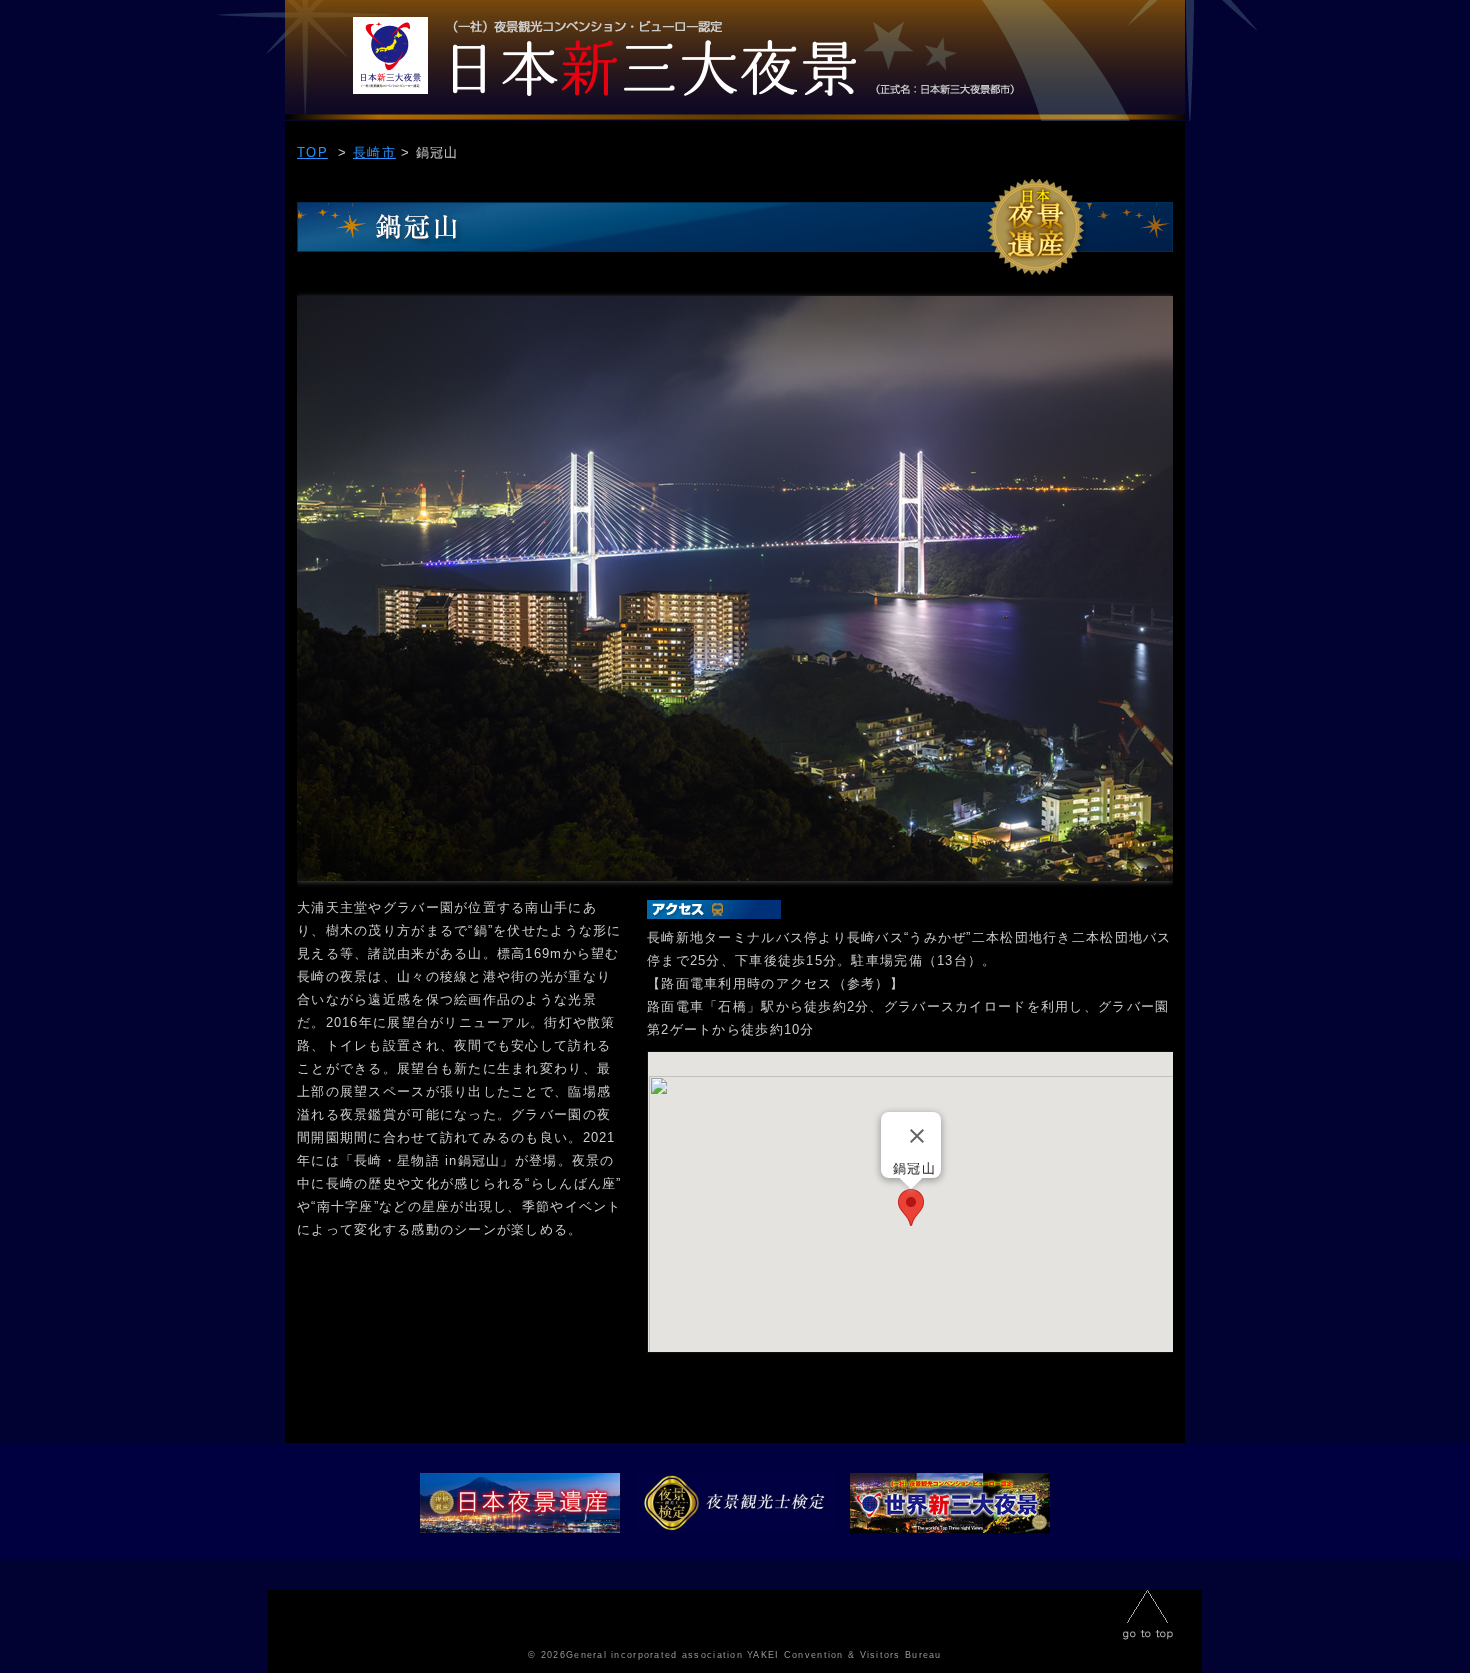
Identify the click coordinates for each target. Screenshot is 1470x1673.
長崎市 (374, 152)
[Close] (917, 1136)
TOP (735, 60)
